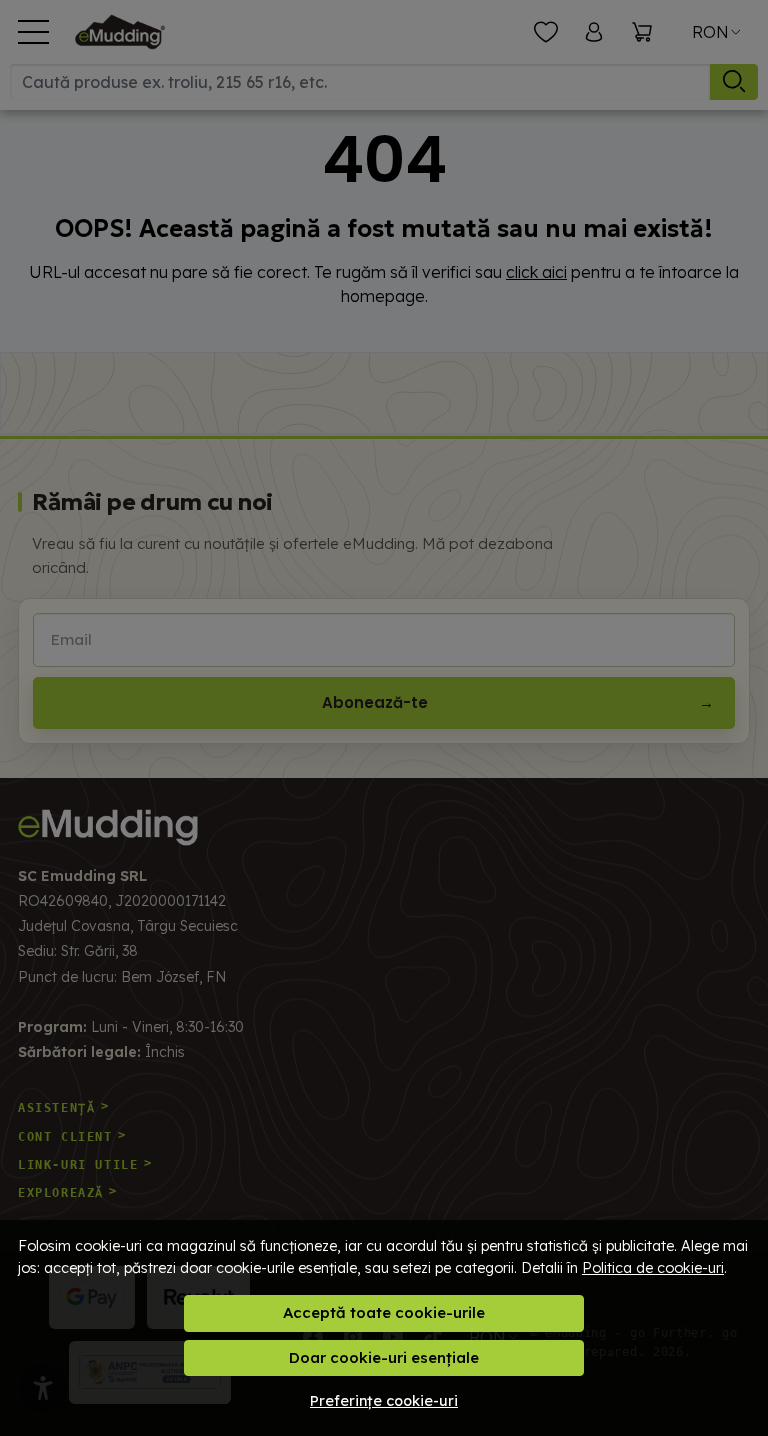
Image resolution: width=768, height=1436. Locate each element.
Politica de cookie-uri (653, 1268)
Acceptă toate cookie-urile (384, 1312)
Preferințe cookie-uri (384, 1401)
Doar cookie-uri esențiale (384, 1357)
